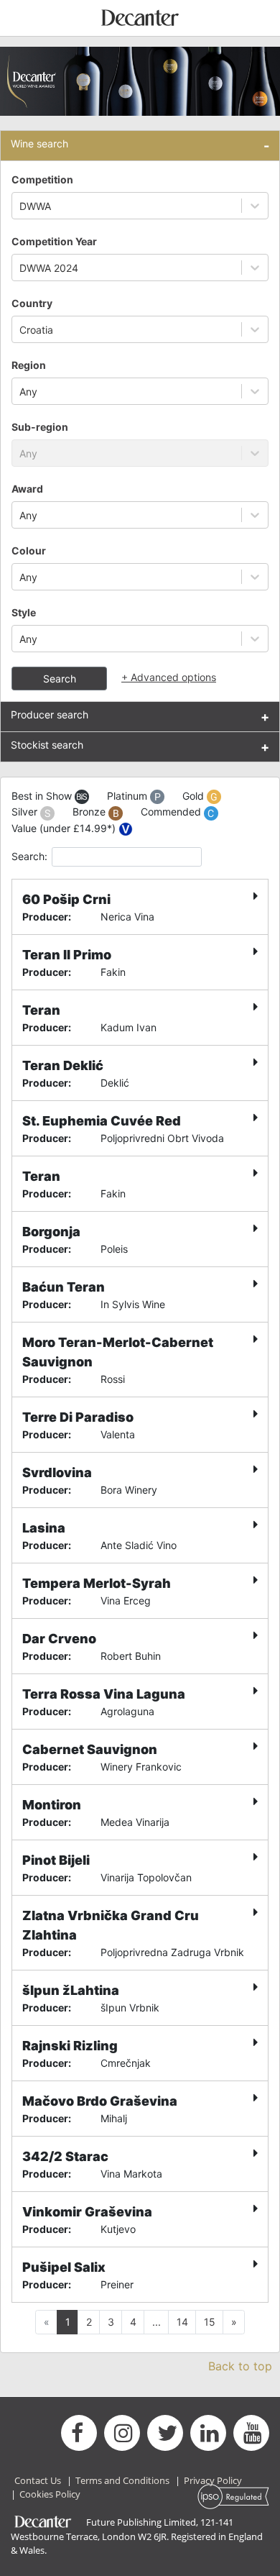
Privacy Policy (213, 2480)
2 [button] (89, 2322)
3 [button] (111, 2322)
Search (60, 679)
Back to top (240, 2366)
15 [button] (210, 2322)
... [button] (157, 2322)
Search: (29, 856)
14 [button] (182, 2322)
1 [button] (68, 2322)
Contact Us (38, 2480)
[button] (234, 2322)
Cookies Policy (50, 2494)
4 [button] (133, 2322)
